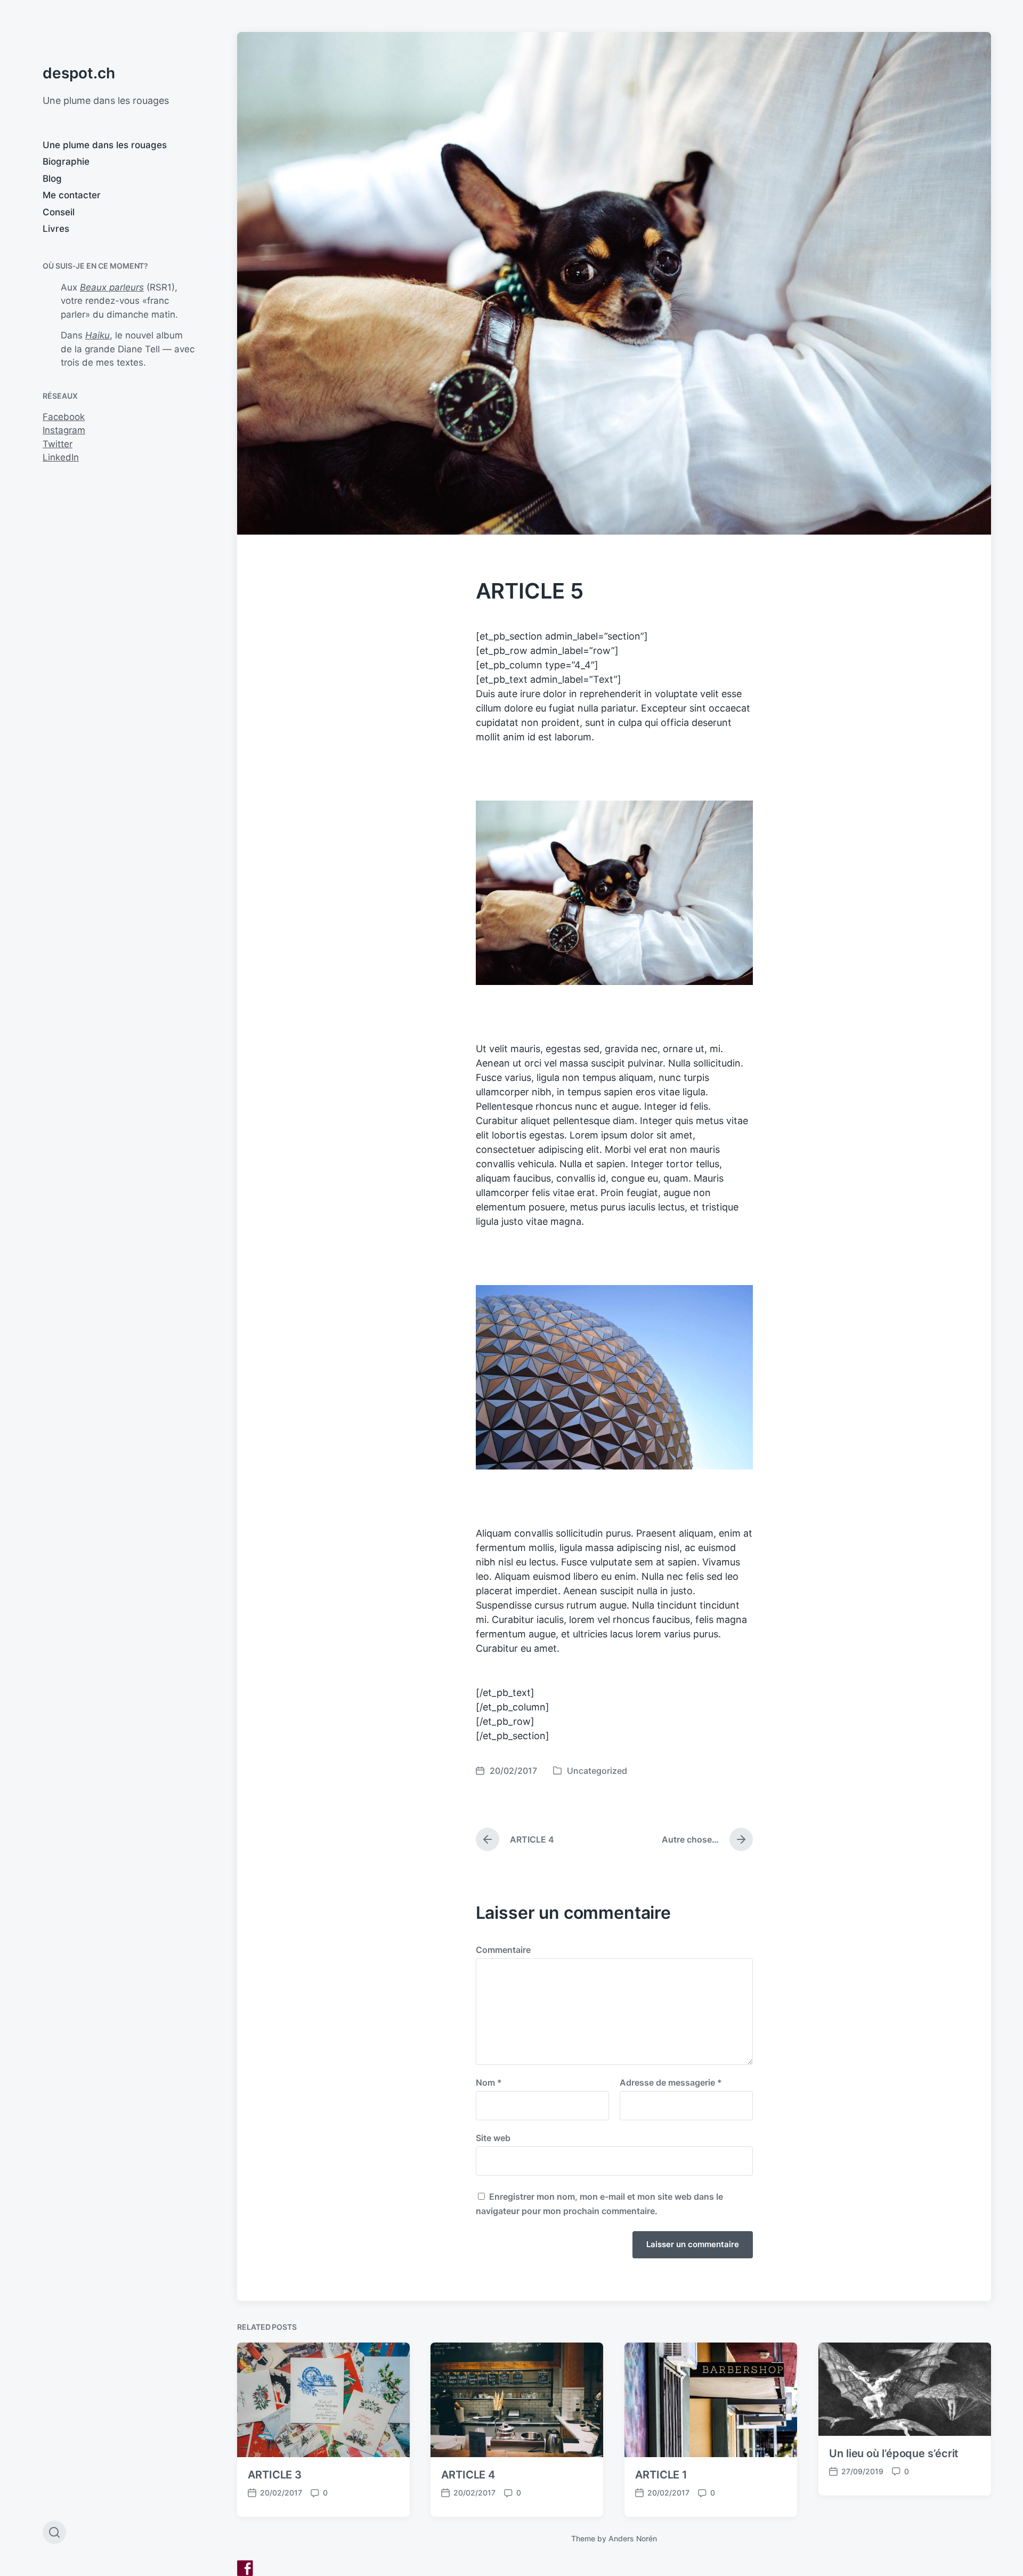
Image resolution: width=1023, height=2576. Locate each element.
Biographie (66, 161)
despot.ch (79, 73)
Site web (493, 2137)
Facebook (64, 417)
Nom (489, 2082)
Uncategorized (597, 1771)
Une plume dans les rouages (105, 145)
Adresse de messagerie (671, 2082)
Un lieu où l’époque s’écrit (894, 2453)
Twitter (58, 444)
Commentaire (503, 1950)
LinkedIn (61, 457)
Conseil (59, 212)
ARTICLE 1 (661, 2475)
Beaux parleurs (112, 287)
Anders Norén (633, 2538)
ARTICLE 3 (275, 2475)
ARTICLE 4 (468, 2475)
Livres (56, 229)
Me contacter (72, 195)
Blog (52, 179)
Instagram (64, 430)
